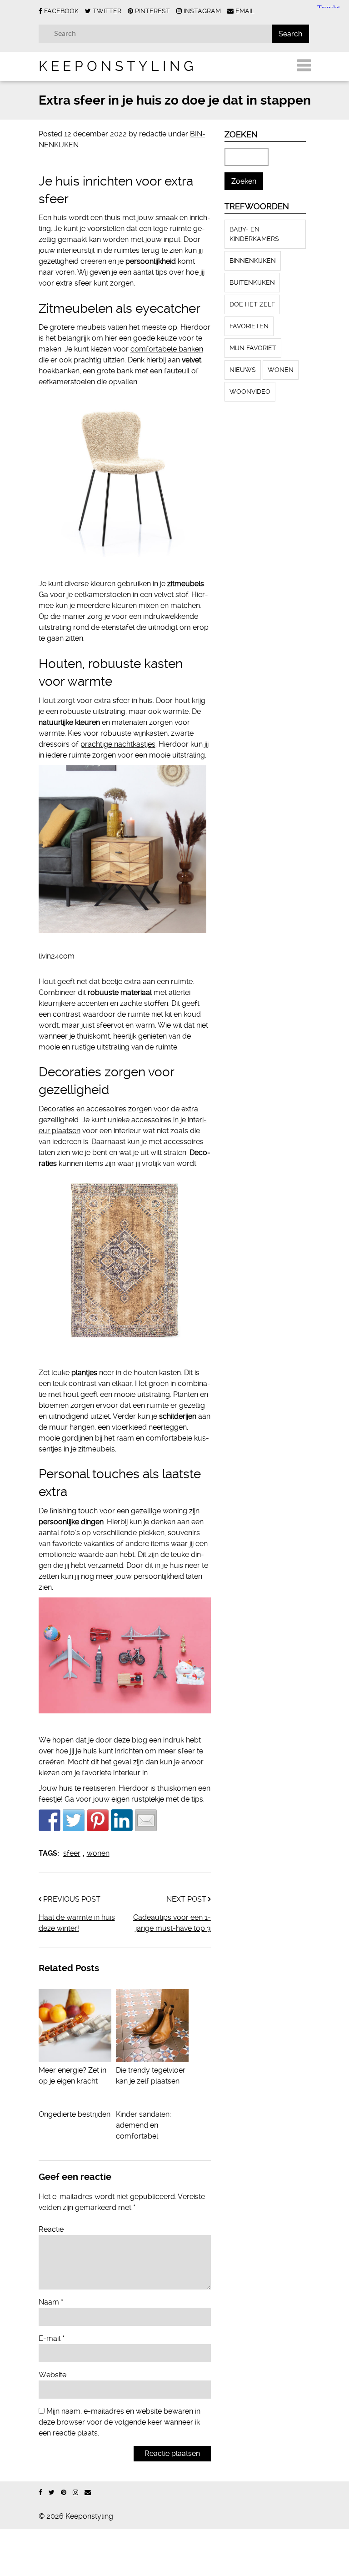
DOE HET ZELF (252, 304)
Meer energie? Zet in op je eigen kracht (72, 2076)
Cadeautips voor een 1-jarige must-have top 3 (172, 1923)
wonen (98, 1853)
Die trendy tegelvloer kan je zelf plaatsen (151, 2076)
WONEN (281, 370)
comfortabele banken (167, 349)
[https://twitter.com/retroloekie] (52, 2493)
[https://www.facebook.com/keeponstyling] (40, 2493)
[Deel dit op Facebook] (50, 1820)
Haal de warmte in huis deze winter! (77, 1923)
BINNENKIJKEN (253, 261)
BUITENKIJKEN (252, 282)
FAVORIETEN (249, 326)
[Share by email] (146, 1820)
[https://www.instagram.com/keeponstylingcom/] (75, 2493)
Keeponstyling (118, 66)
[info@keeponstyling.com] (88, 2493)
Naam (51, 2302)
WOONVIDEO (250, 392)
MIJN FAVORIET (253, 348)
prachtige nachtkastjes (118, 744)
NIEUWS (243, 370)
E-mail (52, 2338)
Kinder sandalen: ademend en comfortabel (143, 2125)
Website (52, 2375)
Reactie (51, 2229)
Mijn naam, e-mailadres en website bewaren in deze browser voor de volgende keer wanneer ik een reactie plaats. (120, 2422)
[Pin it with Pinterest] (98, 1820)
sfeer (72, 1853)
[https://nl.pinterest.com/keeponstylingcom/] (64, 2493)
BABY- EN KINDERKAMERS (254, 234)
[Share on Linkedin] (122, 1820)
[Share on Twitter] (74, 1820)
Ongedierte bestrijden (75, 2114)
